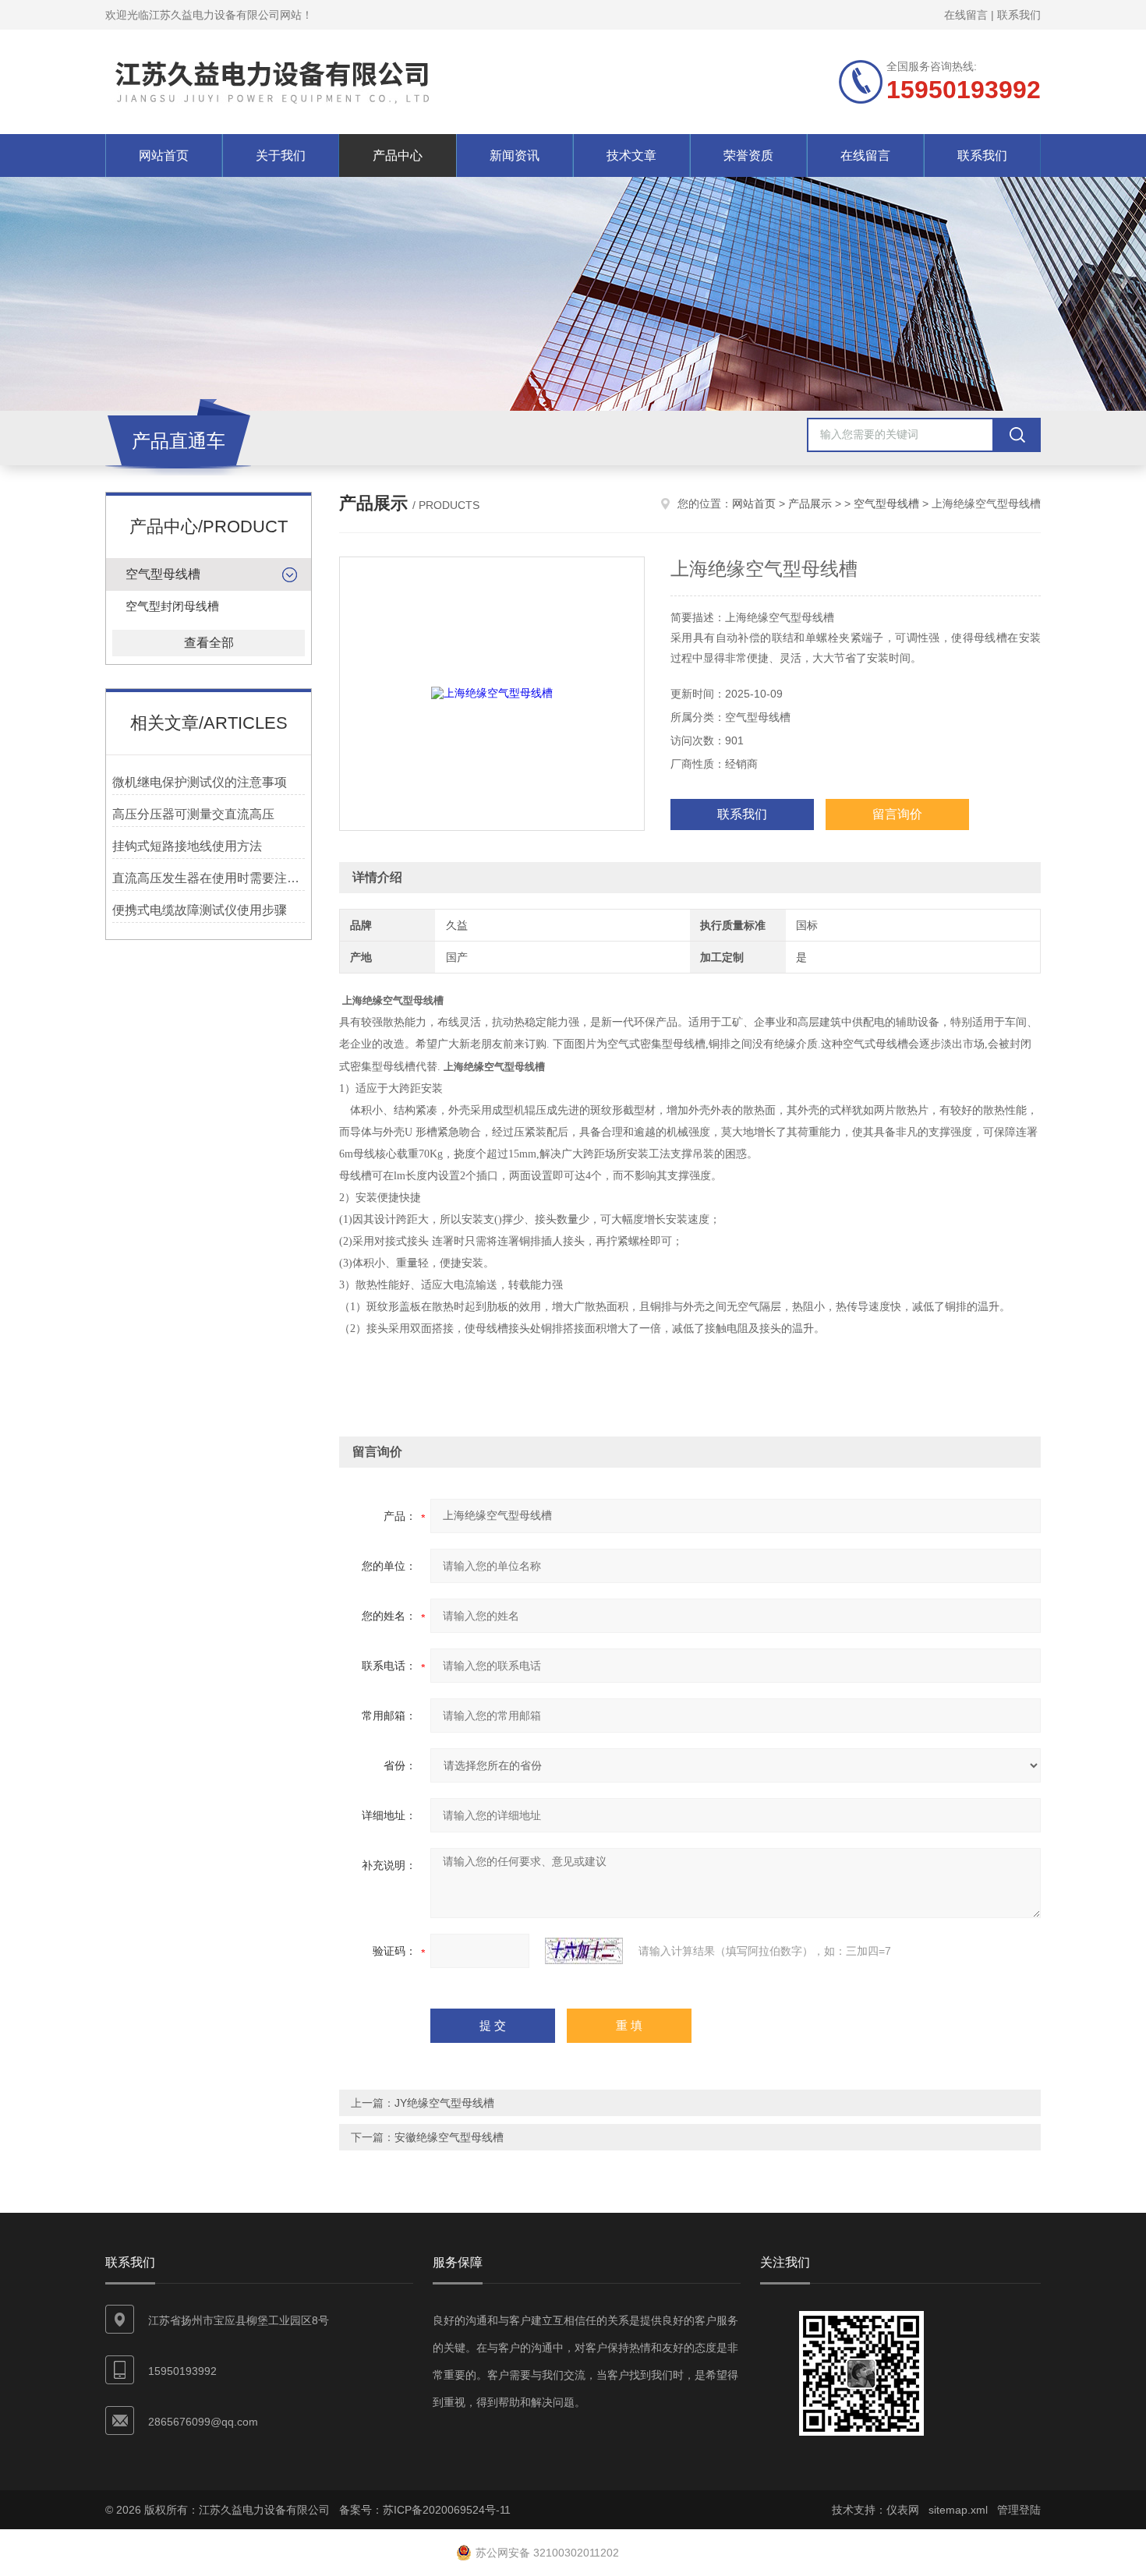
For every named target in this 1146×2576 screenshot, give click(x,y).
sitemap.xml (958, 2510)
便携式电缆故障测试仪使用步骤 (200, 910)
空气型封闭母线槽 (172, 606)
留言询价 (897, 814)
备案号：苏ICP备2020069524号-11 (425, 2510)
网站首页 (164, 155)
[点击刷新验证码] (584, 1951)
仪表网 (903, 2510)
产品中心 (398, 155)
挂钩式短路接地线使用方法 (187, 846)
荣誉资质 (748, 155)
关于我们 (281, 155)
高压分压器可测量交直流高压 (193, 814)
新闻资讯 (515, 155)
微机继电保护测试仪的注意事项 (200, 782)
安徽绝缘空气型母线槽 (449, 2137)
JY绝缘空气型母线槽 (444, 2103)
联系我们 (1019, 15)
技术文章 (631, 155)
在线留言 (966, 15)
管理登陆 (1019, 2510)
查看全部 (209, 643)
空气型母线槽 (163, 574)
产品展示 (810, 504)
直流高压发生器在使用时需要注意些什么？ (209, 878)
